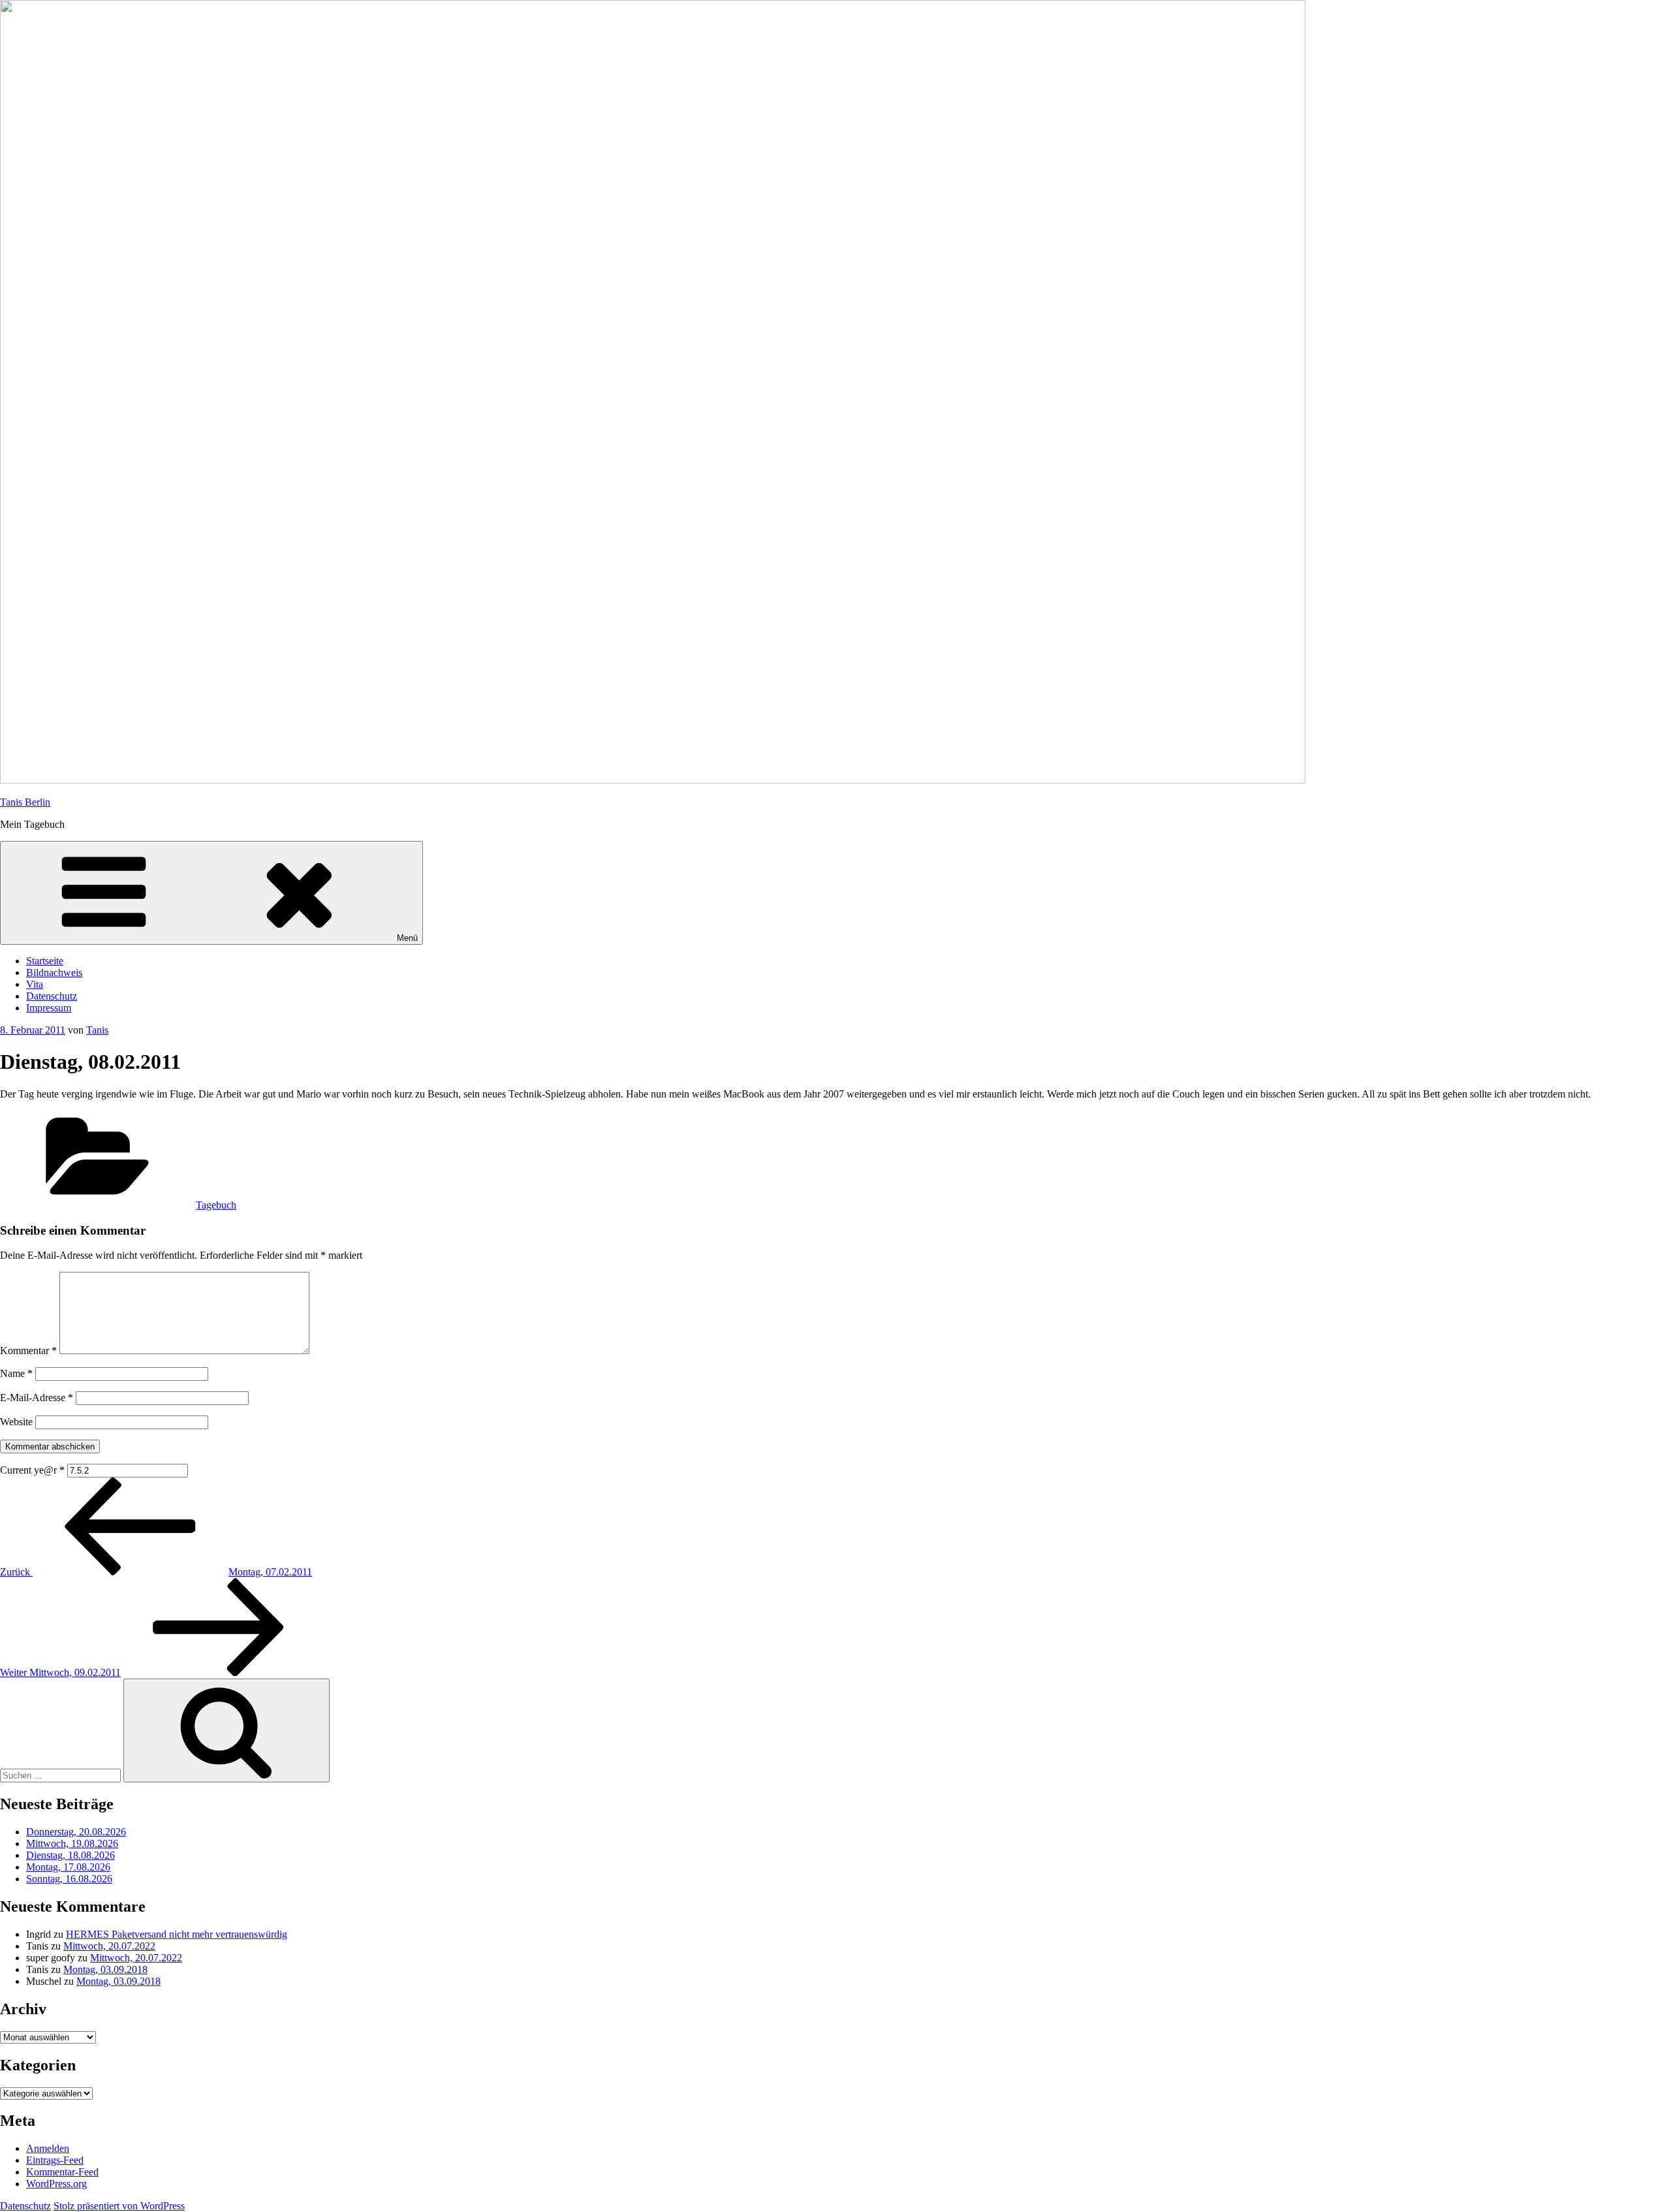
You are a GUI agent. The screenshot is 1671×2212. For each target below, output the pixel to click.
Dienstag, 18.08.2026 (70, 1855)
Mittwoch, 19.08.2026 (72, 1843)
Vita (35, 984)
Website (16, 1422)
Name (16, 1373)
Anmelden (48, 2148)
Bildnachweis (54, 972)
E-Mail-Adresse (37, 1398)
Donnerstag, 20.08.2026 (76, 1832)
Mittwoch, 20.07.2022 (109, 1946)
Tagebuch (216, 1205)
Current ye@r (32, 1470)
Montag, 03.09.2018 (105, 1969)
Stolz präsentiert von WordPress (119, 2206)
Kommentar (28, 1351)
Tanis (97, 1030)
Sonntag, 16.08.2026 (69, 1879)
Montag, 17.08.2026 (68, 1867)
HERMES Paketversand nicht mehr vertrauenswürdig (177, 1934)
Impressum (49, 1008)
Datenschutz (52, 996)
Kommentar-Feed (62, 2172)
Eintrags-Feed (55, 2160)
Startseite (45, 961)
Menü (407, 938)
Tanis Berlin (25, 802)
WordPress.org (56, 2184)
